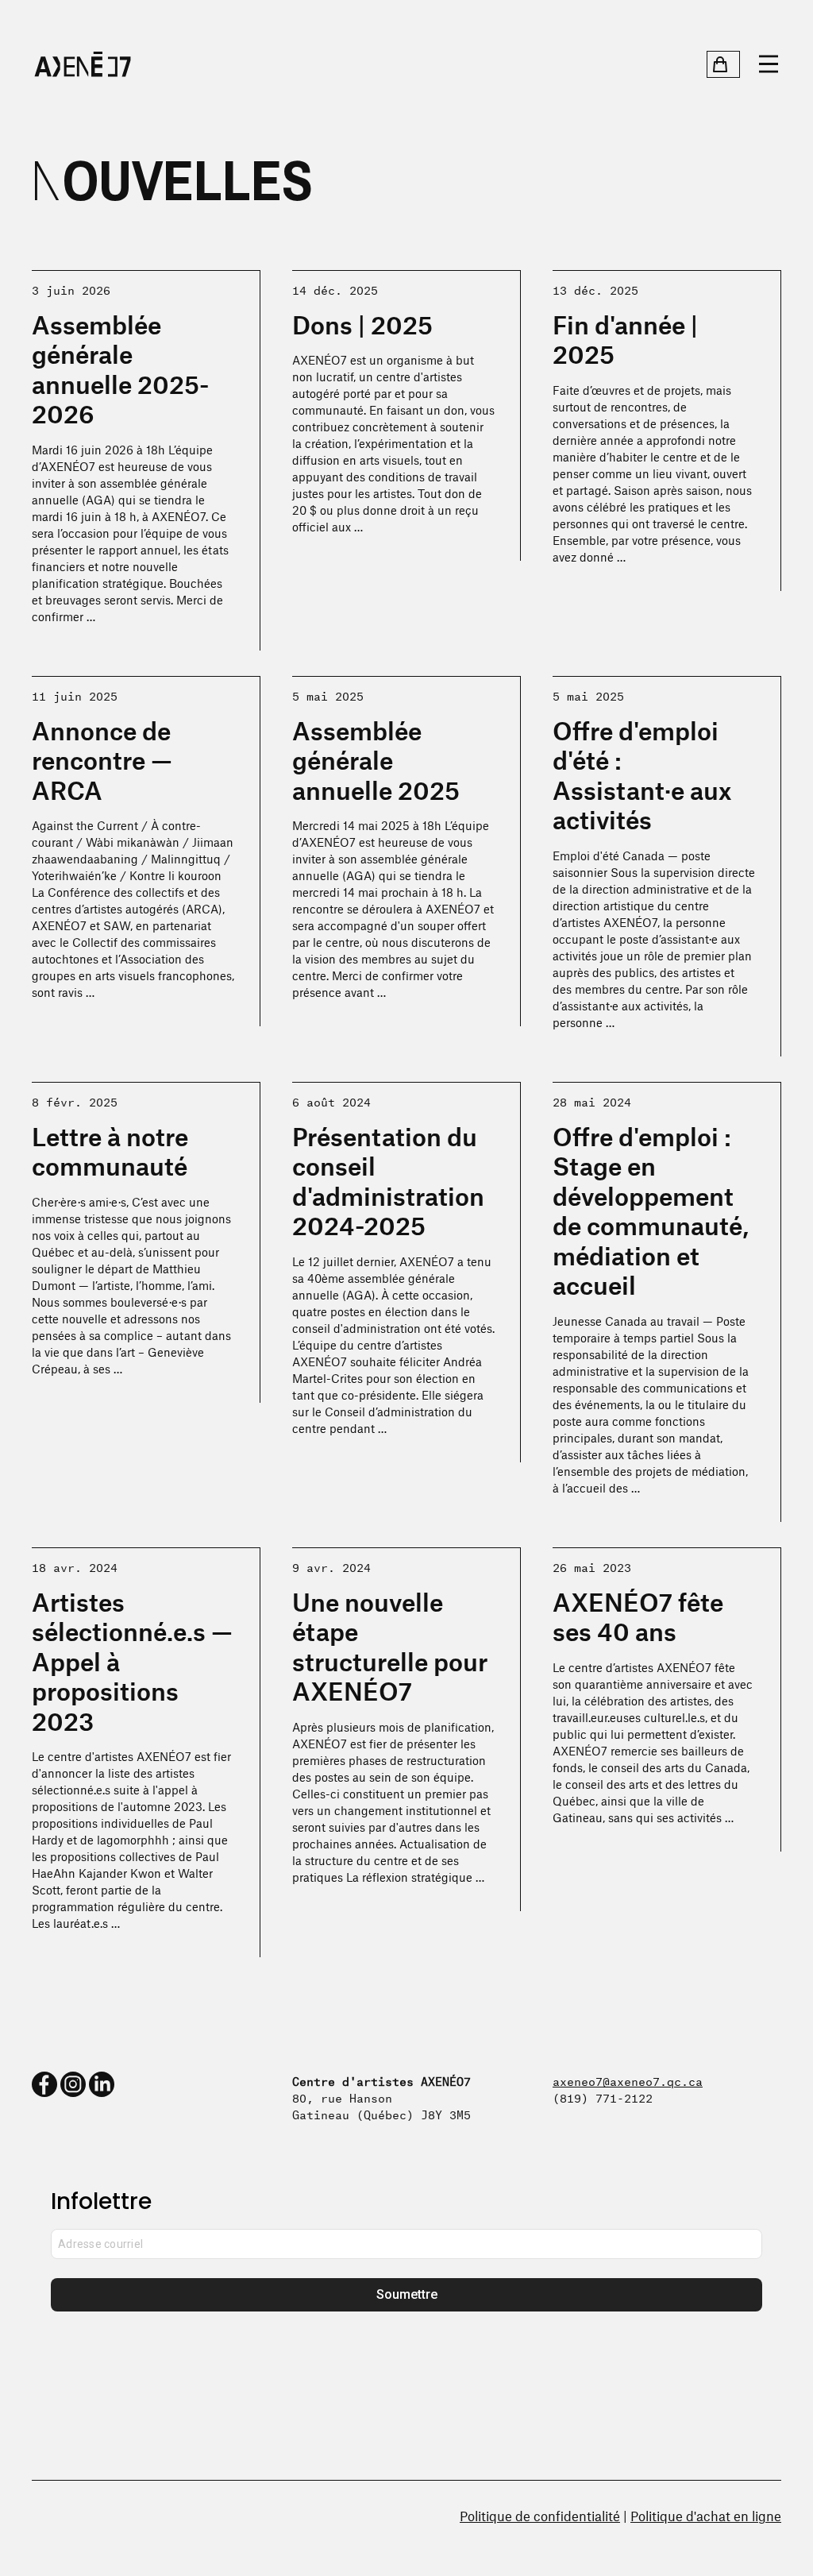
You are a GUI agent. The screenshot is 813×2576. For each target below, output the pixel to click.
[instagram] (73, 2084)
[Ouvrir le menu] (769, 64)
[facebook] (44, 2084)
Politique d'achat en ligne (706, 2516)
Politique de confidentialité (540, 2516)
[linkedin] (102, 2084)
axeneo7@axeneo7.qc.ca (628, 2080)
